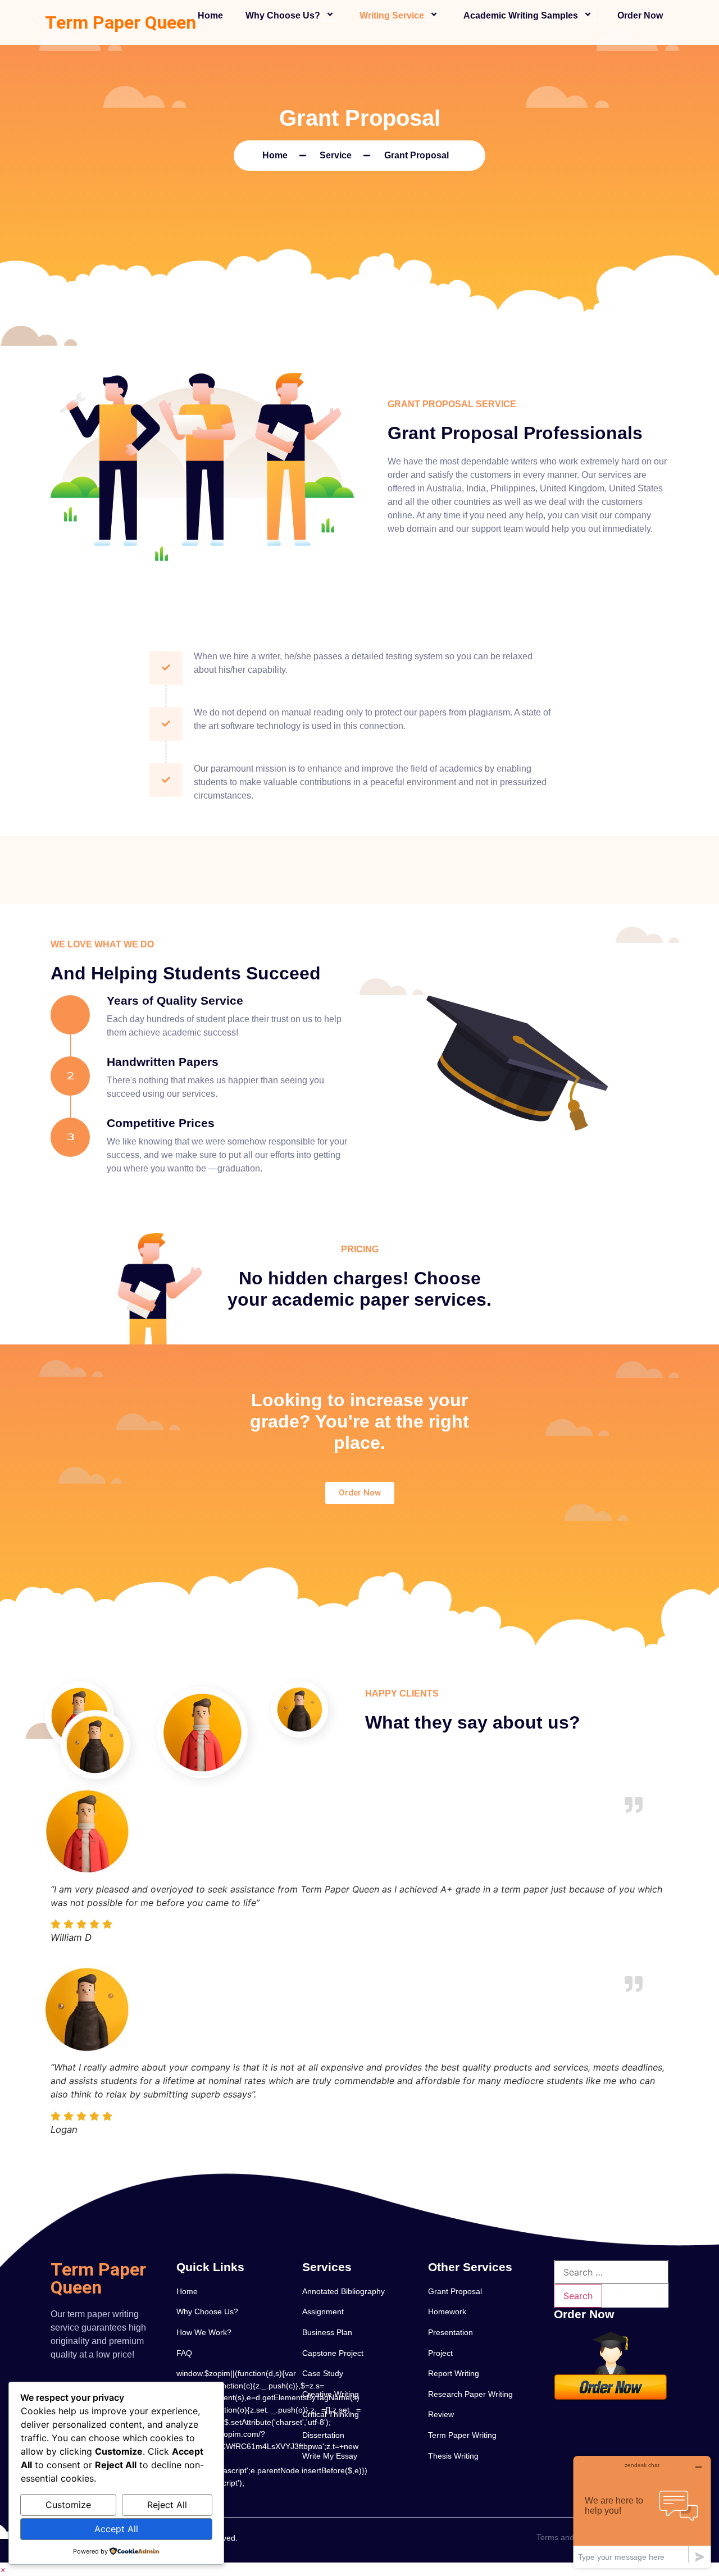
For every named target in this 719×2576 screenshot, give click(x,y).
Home (210, 15)
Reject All (167, 2505)
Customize (68, 2505)
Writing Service (392, 15)
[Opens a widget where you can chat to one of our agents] (642, 2512)
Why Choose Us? (283, 15)
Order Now (640, 15)
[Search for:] (611, 2272)
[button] (3, 2569)
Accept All (116, 2529)
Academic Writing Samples (521, 15)
